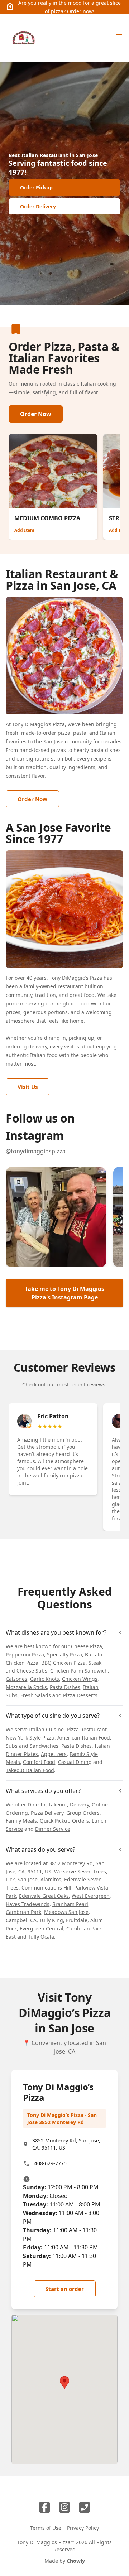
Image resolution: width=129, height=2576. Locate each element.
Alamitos (51, 1879)
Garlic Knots (45, 1679)
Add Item (24, 530)
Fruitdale (77, 1920)
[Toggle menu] (119, 37)
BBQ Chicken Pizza (63, 1663)
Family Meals (21, 1821)
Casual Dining (75, 1762)
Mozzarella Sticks (26, 1687)
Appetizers (54, 1754)
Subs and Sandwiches (32, 1746)
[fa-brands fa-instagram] (64, 2507)
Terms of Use (46, 2528)
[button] (56, 1217)
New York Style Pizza (30, 1738)
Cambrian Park (23, 1912)
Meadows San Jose (66, 1912)
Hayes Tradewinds (28, 1904)
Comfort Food (39, 1762)
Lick (10, 1879)
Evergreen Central (42, 1928)
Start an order (65, 2289)
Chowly (76, 2561)
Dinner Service (53, 1829)
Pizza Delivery (47, 1813)
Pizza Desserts (80, 1695)
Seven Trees (92, 1871)
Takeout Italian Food (30, 1770)
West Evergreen (91, 1896)
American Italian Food (84, 1738)
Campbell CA (21, 1920)
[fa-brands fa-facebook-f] (44, 2507)
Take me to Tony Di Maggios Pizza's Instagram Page (64, 1293)
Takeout (58, 1805)
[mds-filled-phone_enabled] (85, 2507)
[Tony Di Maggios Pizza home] (23, 38)
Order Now (36, 414)
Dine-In (37, 1805)
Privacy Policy (83, 2528)
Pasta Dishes (65, 1687)
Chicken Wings (80, 1679)
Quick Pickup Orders (64, 1821)
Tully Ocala (41, 1937)
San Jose (28, 1879)
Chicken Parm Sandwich (79, 1671)
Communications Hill (46, 1888)
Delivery (79, 1805)
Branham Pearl (70, 1904)
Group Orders (83, 1813)
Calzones (16, 1679)
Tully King (51, 1920)
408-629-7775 (51, 2163)
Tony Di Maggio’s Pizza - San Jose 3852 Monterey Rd (62, 2119)
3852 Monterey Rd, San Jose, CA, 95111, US (66, 2144)
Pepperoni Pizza (25, 1654)
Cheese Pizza (87, 1646)
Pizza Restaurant (87, 1729)
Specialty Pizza (64, 1654)
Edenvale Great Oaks (44, 1896)
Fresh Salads (36, 1695)
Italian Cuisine (46, 1729)
